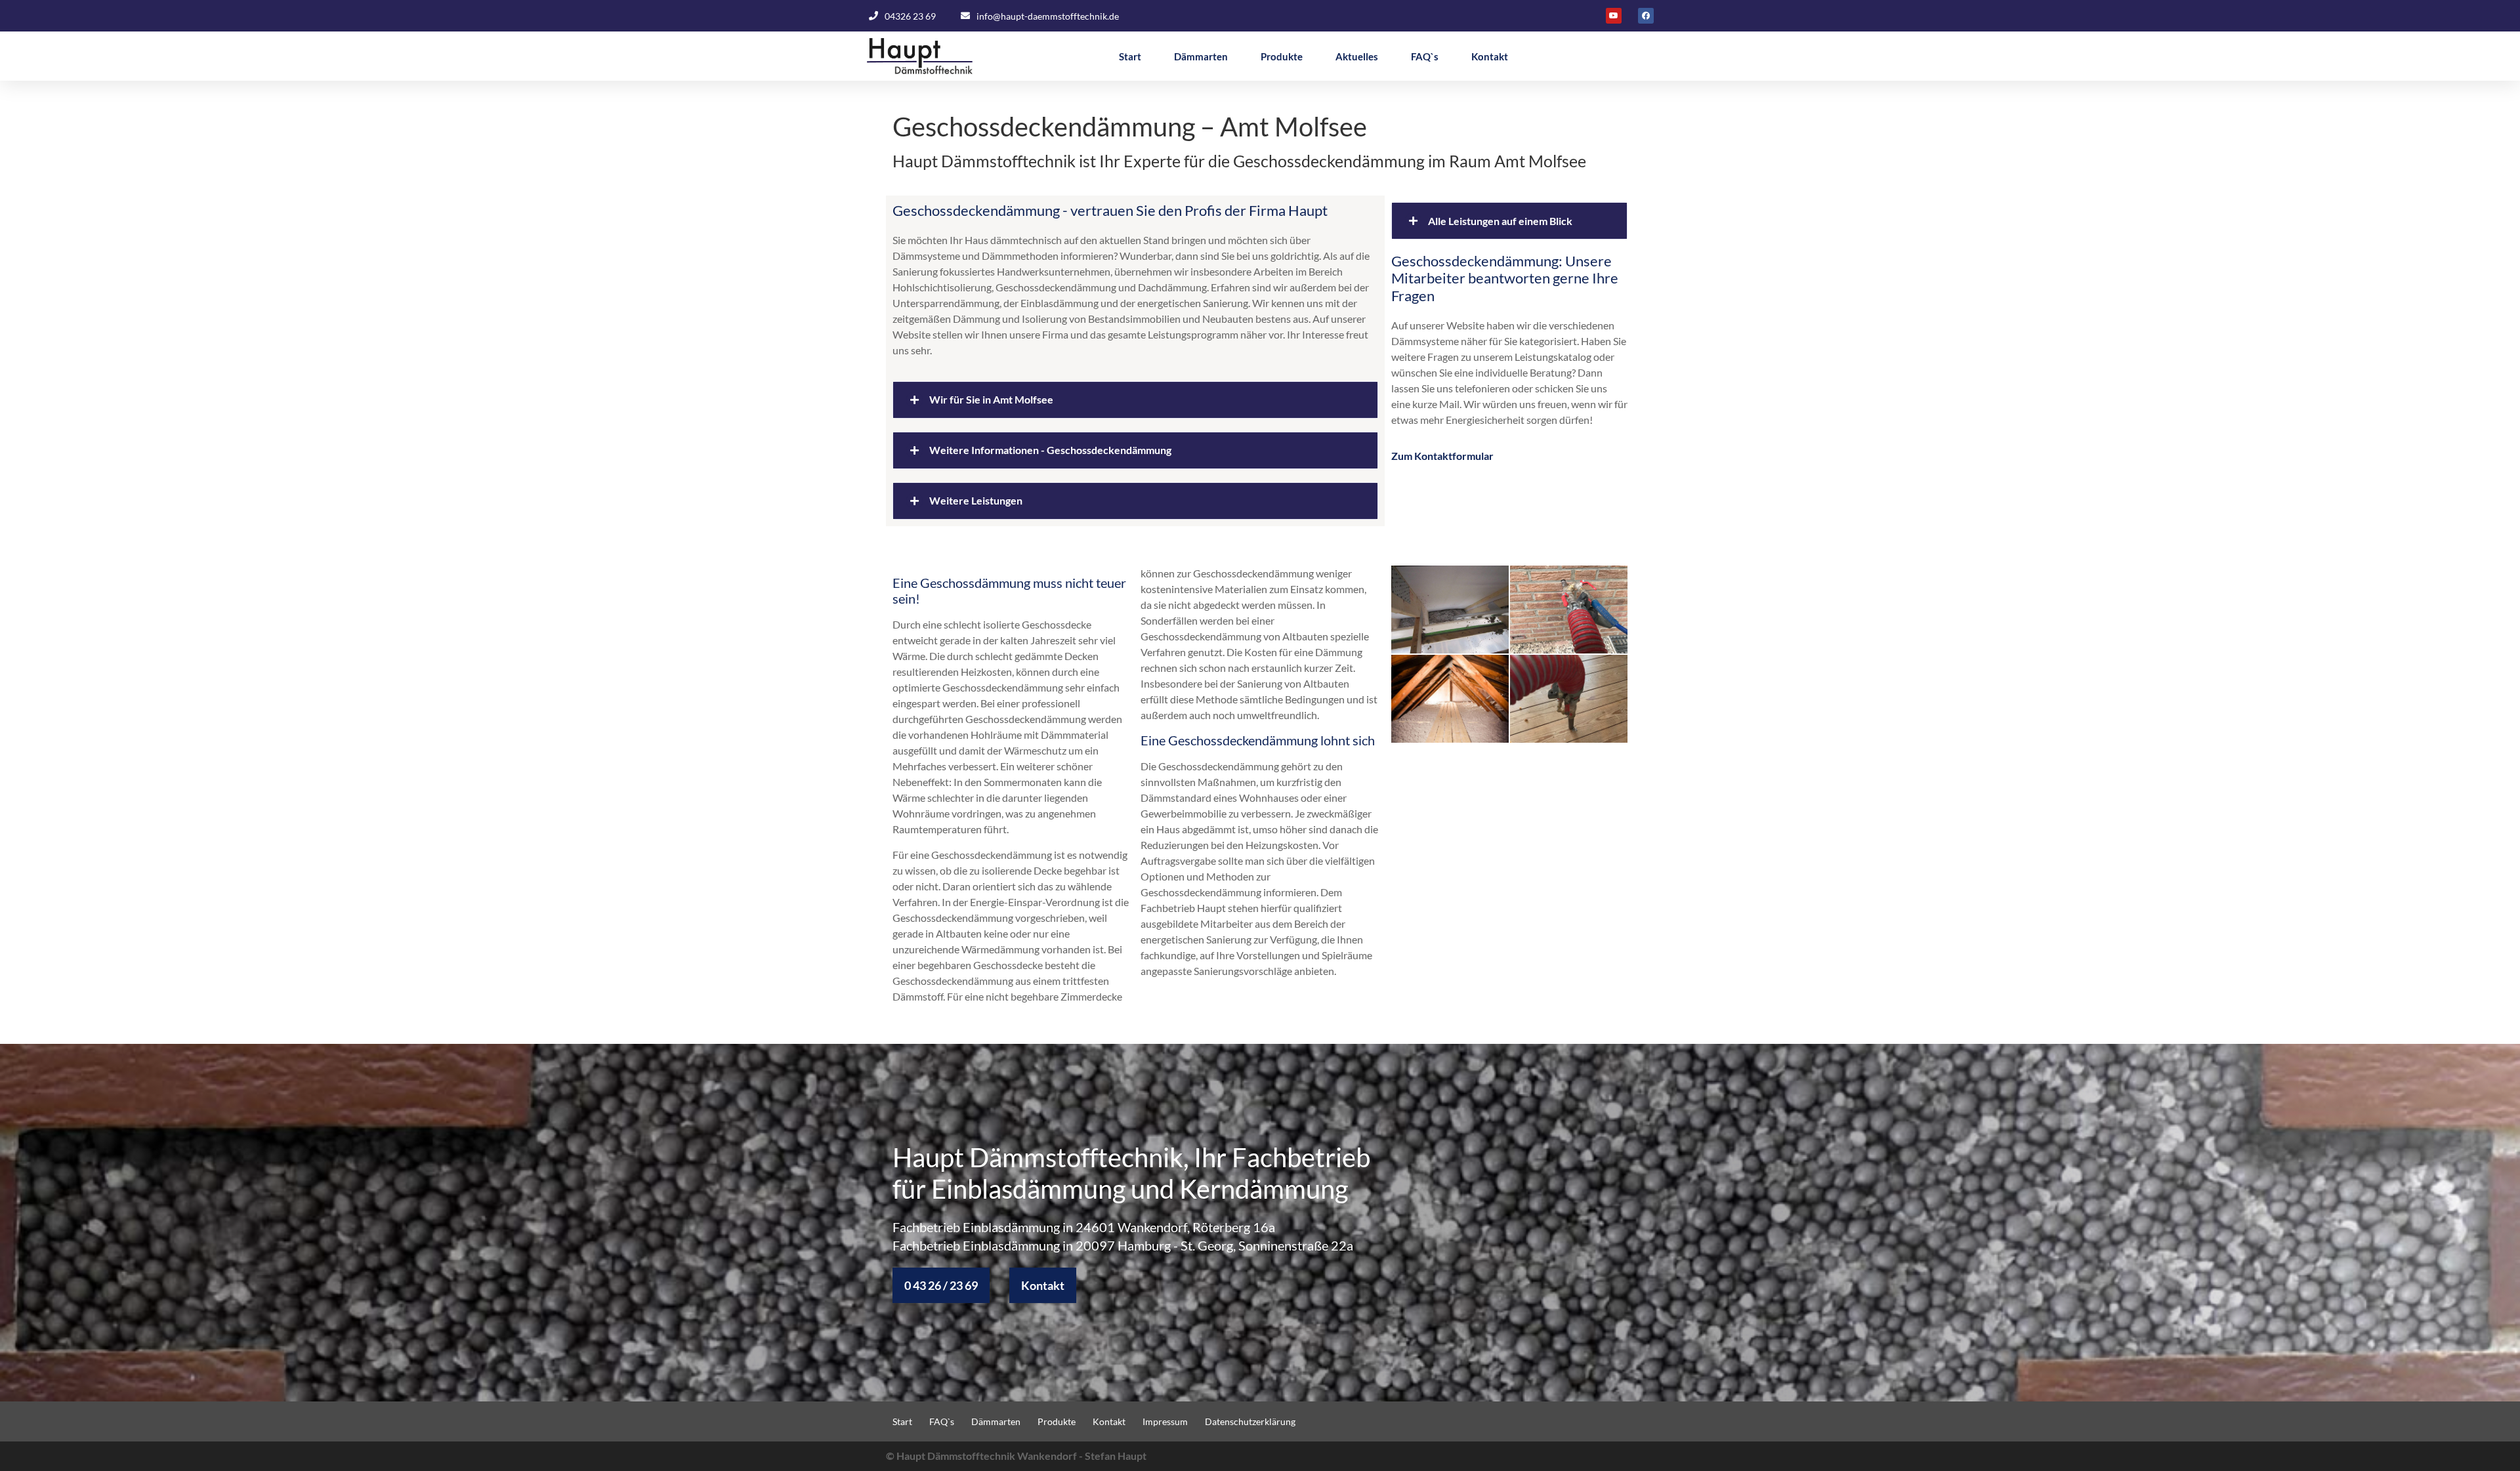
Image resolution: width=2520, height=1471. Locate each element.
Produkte (1282, 56)
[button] (941, 1285)
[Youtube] (1614, 16)
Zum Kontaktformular (1442, 456)
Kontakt (1490, 56)
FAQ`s (1425, 56)
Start (1130, 56)
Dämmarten (1201, 56)
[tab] (1135, 400)
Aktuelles (1357, 56)
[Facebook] (1646, 16)
